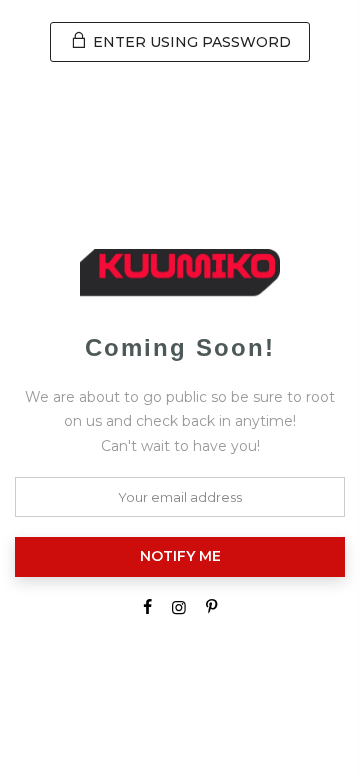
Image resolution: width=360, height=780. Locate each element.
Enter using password (190, 42)
